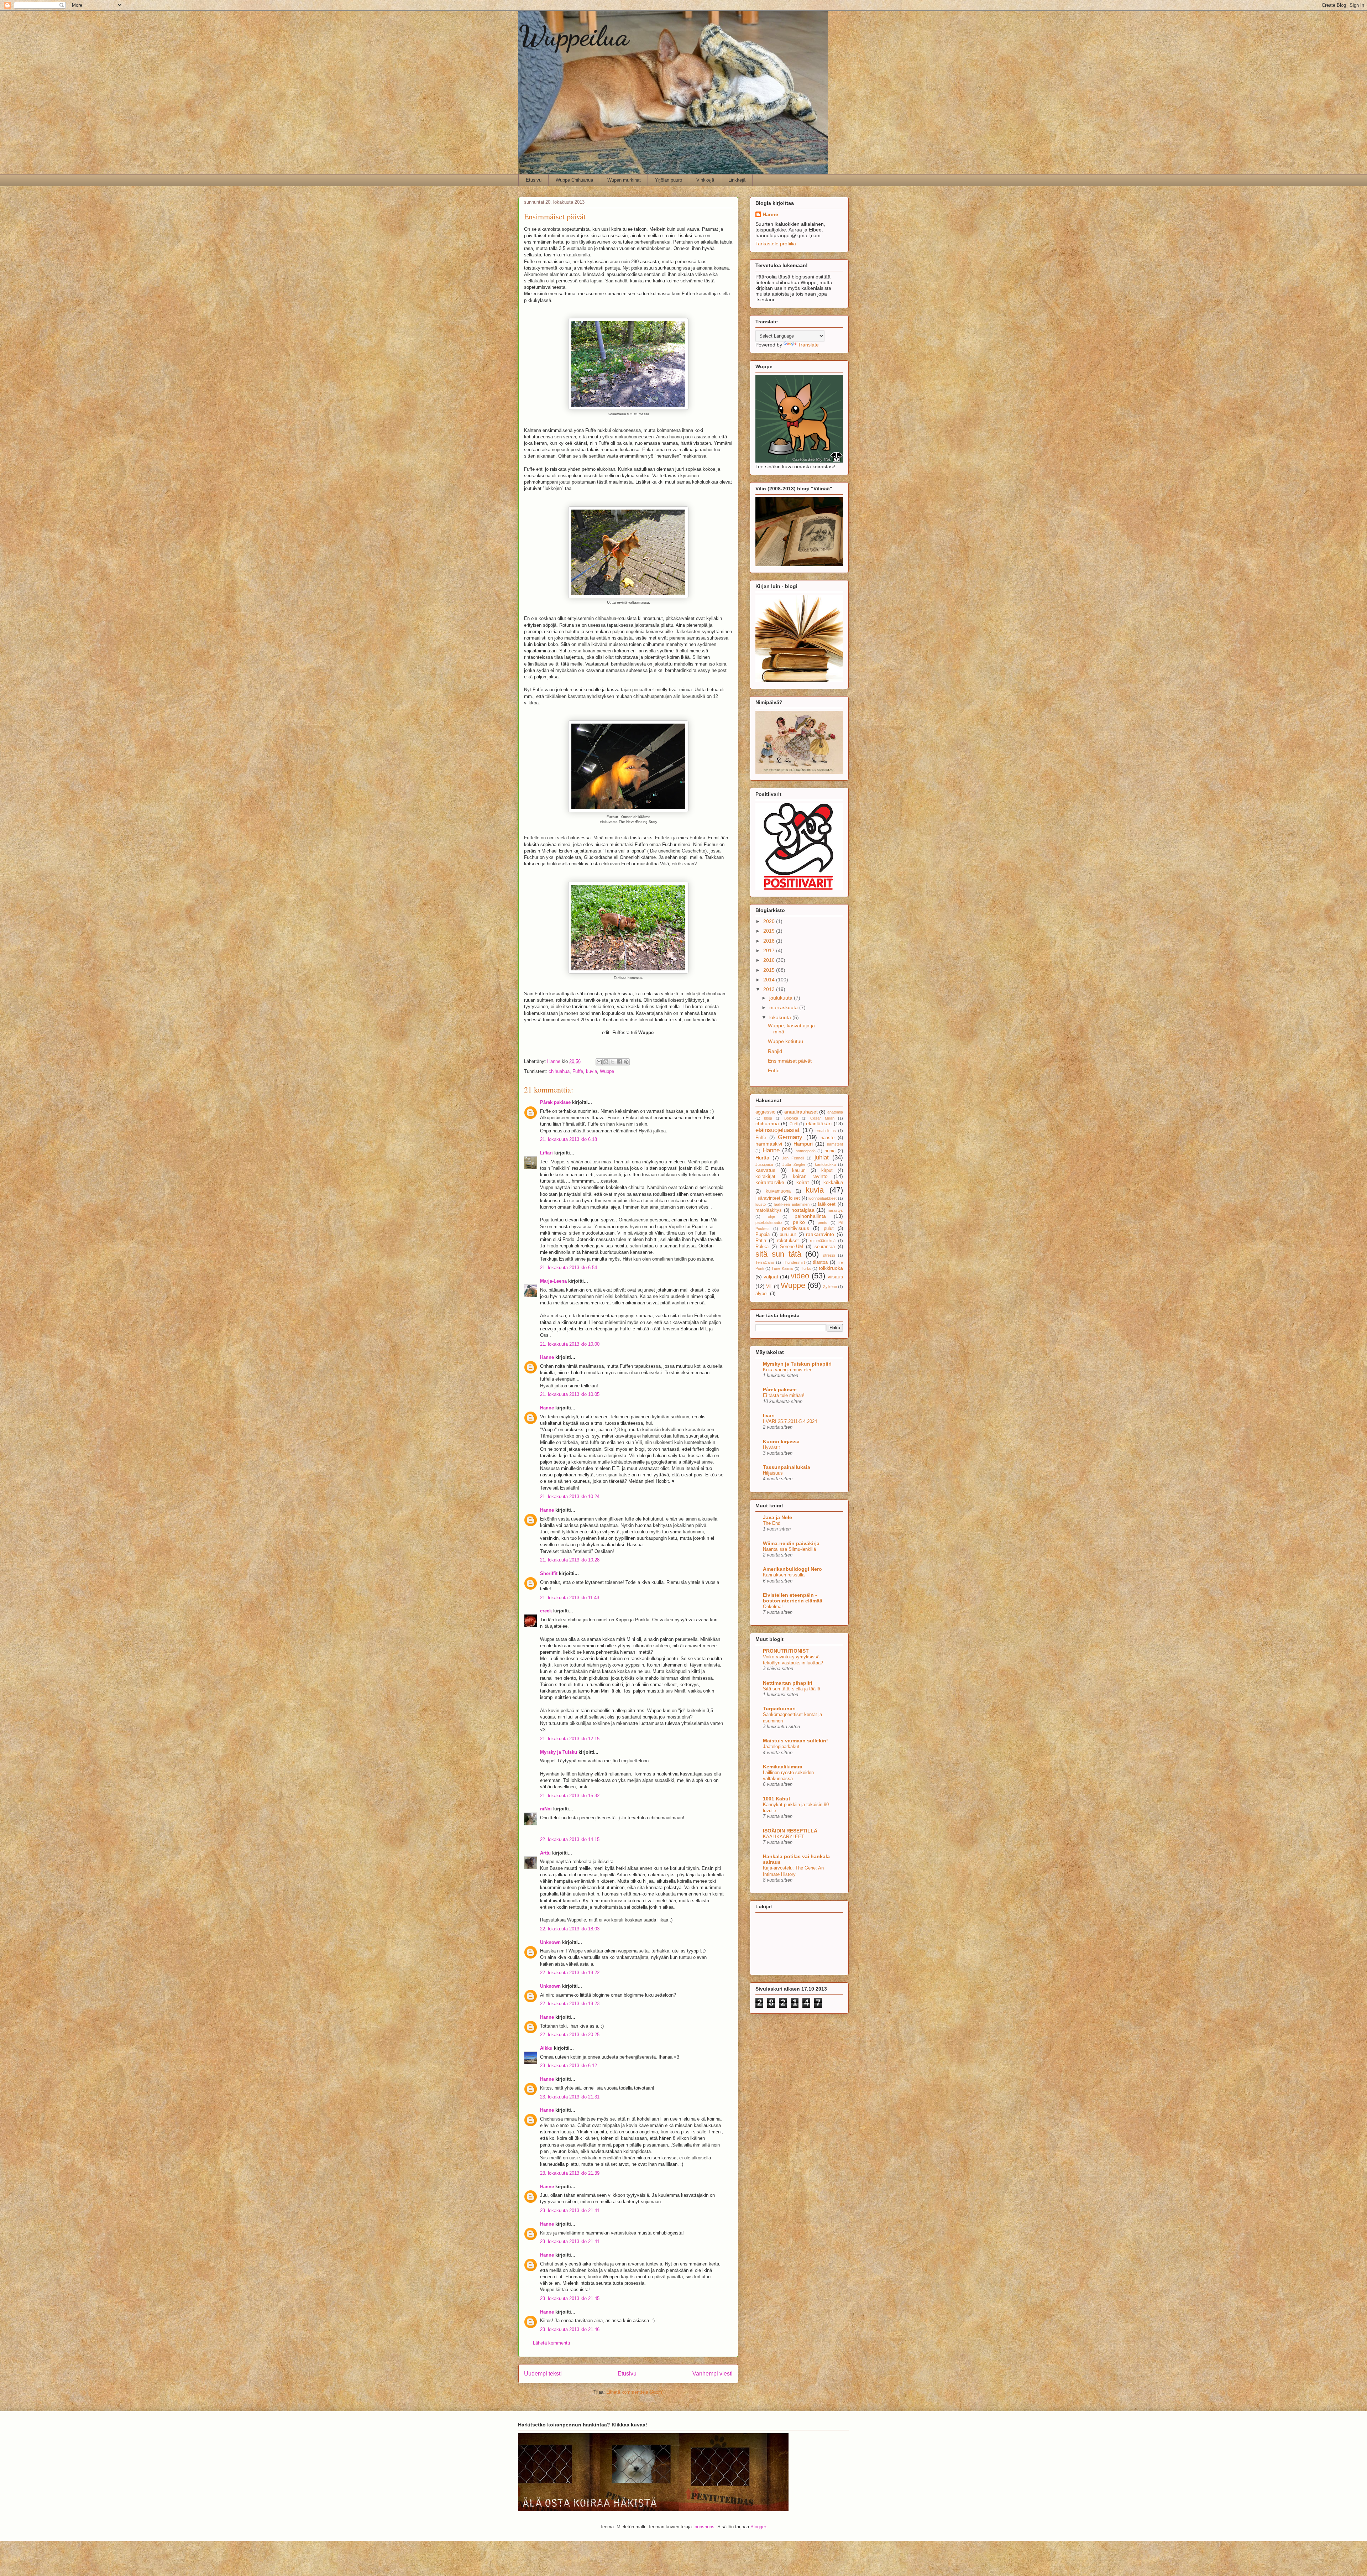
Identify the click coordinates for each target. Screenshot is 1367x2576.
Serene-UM (792, 1247)
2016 (770, 960)
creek (546, 1611)
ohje (771, 1216)
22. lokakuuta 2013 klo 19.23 (570, 2004)
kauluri (799, 1170)
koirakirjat (765, 1177)
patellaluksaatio (769, 1222)
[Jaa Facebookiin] (619, 1062)
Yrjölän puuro (669, 180)
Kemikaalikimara (783, 1767)
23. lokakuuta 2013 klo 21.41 (570, 2210)
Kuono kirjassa (781, 1441)
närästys (835, 1210)
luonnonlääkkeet (823, 1198)
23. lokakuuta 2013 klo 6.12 (569, 2066)
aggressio (765, 1112)
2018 (770, 941)
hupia (830, 1151)
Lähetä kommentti (551, 2343)
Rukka (762, 1247)
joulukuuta (782, 998)
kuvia (591, 1071)
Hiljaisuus (773, 1473)
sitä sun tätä (778, 1254)
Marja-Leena (553, 1281)
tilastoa (820, 1262)
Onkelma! (773, 1607)
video (800, 1276)
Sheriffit (549, 1573)
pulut (829, 1229)
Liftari (546, 1153)
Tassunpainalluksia (787, 1467)
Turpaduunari (779, 1709)
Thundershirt (794, 1262)
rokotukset (788, 1241)
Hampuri (803, 1144)
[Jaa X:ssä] (613, 1062)
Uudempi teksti (543, 2374)
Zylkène (830, 1287)
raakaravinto (820, 1234)
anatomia (835, 1112)
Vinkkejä (705, 180)
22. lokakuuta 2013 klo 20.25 (570, 2035)
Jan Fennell (793, 1158)
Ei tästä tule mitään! (784, 1395)
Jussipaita (764, 1164)
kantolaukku (825, 1164)
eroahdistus (826, 1131)
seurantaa (825, 1247)
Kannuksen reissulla (784, 1575)
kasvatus (765, 1170)
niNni (546, 1809)
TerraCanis (765, 1262)
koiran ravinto (810, 1176)
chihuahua (559, 1071)
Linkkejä (737, 180)
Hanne (547, 1357)
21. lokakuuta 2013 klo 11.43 (570, 1598)
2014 (770, 980)
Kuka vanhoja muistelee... (790, 1370)
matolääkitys (769, 1210)
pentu (823, 1222)
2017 (770, 950)
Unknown (550, 1942)
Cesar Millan (822, 1118)
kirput (827, 1170)
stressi (829, 1255)
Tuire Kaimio (782, 1268)
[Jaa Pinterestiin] (626, 1062)
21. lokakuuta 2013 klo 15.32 (570, 1796)
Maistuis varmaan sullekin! (795, 1741)
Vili (769, 1287)
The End (772, 1523)
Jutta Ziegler (794, 1164)
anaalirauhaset (801, 1112)
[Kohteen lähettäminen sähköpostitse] (599, 1062)
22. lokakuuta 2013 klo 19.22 (570, 1973)
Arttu (545, 1853)
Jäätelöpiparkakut (781, 1746)
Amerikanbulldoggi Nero (792, 1569)
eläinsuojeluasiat (777, 1130)
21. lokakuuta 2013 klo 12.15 (570, 1739)
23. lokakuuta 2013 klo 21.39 (570, 2173)
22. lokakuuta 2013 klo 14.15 (570, 1839)
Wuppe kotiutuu (785, 1041)
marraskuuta (784, 1007)
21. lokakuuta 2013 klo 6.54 (569, 1268)
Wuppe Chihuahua (574, 180)
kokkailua (833, 1183)
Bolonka (791, 1118)
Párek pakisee (555, 1102)
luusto (761, 1204)
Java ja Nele (777, 1517)
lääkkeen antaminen (792, 1204)
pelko (799, 1222)
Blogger (758, 2527)
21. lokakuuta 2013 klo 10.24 (570, 1496)
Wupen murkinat (624, 180)
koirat (803, 1182)
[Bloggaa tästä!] (606, 1062)
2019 (770, 931)
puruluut (788, 1235)
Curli (794, 1124)
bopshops (705, 2527)
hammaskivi (769, 1144)
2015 (770, 970)
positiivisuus (796, 1228)
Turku (806, 1268)
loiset (794, 1198)
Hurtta (762, 1158)
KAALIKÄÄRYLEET (784, 1837)
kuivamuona (778, 1191)
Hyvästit (771, 1447)
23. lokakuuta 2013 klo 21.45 (570, 2298)
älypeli (762, 1294)
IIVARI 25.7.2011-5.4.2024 (790, 1421)
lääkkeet (827, 1204)
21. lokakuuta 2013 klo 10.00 (570, 1344)
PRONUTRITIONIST (786, 1651)
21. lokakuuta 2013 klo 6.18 (569, 1139)
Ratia (761, 1241)
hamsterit (835, 1144)
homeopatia (806, 1151)
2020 (770, 921)
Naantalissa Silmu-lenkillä (789, 1549)
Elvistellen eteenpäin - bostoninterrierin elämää (793, 1598)
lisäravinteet (768, 1198)
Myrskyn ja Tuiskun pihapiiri (797, 1364)
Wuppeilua (574, 36)
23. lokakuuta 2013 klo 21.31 (570, 2097)
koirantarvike (770, 1182)
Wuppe (607, 1071)
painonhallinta (810, 1216)
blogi (768, 1118)
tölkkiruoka (831, 1268)
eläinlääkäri (819, 1123)
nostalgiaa (803, 1210)
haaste (827, 1138)
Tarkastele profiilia (776, 244)
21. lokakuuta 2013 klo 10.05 (570, 1394)
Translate (808, 345)
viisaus (835, 1277)
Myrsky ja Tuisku (559, 1752)
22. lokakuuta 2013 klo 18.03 (570, 1929)
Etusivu (534, 180)
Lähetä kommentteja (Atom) (635, 2392)
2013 (770, 989)
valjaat (771, 1277)
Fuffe (578, 1071)
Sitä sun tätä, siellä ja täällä (792, 1689)
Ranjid (775, 1051)
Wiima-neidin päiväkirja (791, 1543)
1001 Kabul (776, 1799)
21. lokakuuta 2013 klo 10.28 (570, 1560)
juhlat (822, 1157)
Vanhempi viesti (713, 2374)
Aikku (546, 2048)
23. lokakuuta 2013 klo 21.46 (570, 2329)
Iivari (769, 1415)
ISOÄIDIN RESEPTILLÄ (790, 1831)
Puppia (763, 1235)
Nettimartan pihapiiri (788, 1683)
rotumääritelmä (823, 1241)
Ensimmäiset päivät (790, 1061)
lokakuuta (781, 1017)
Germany (790, 1137)
